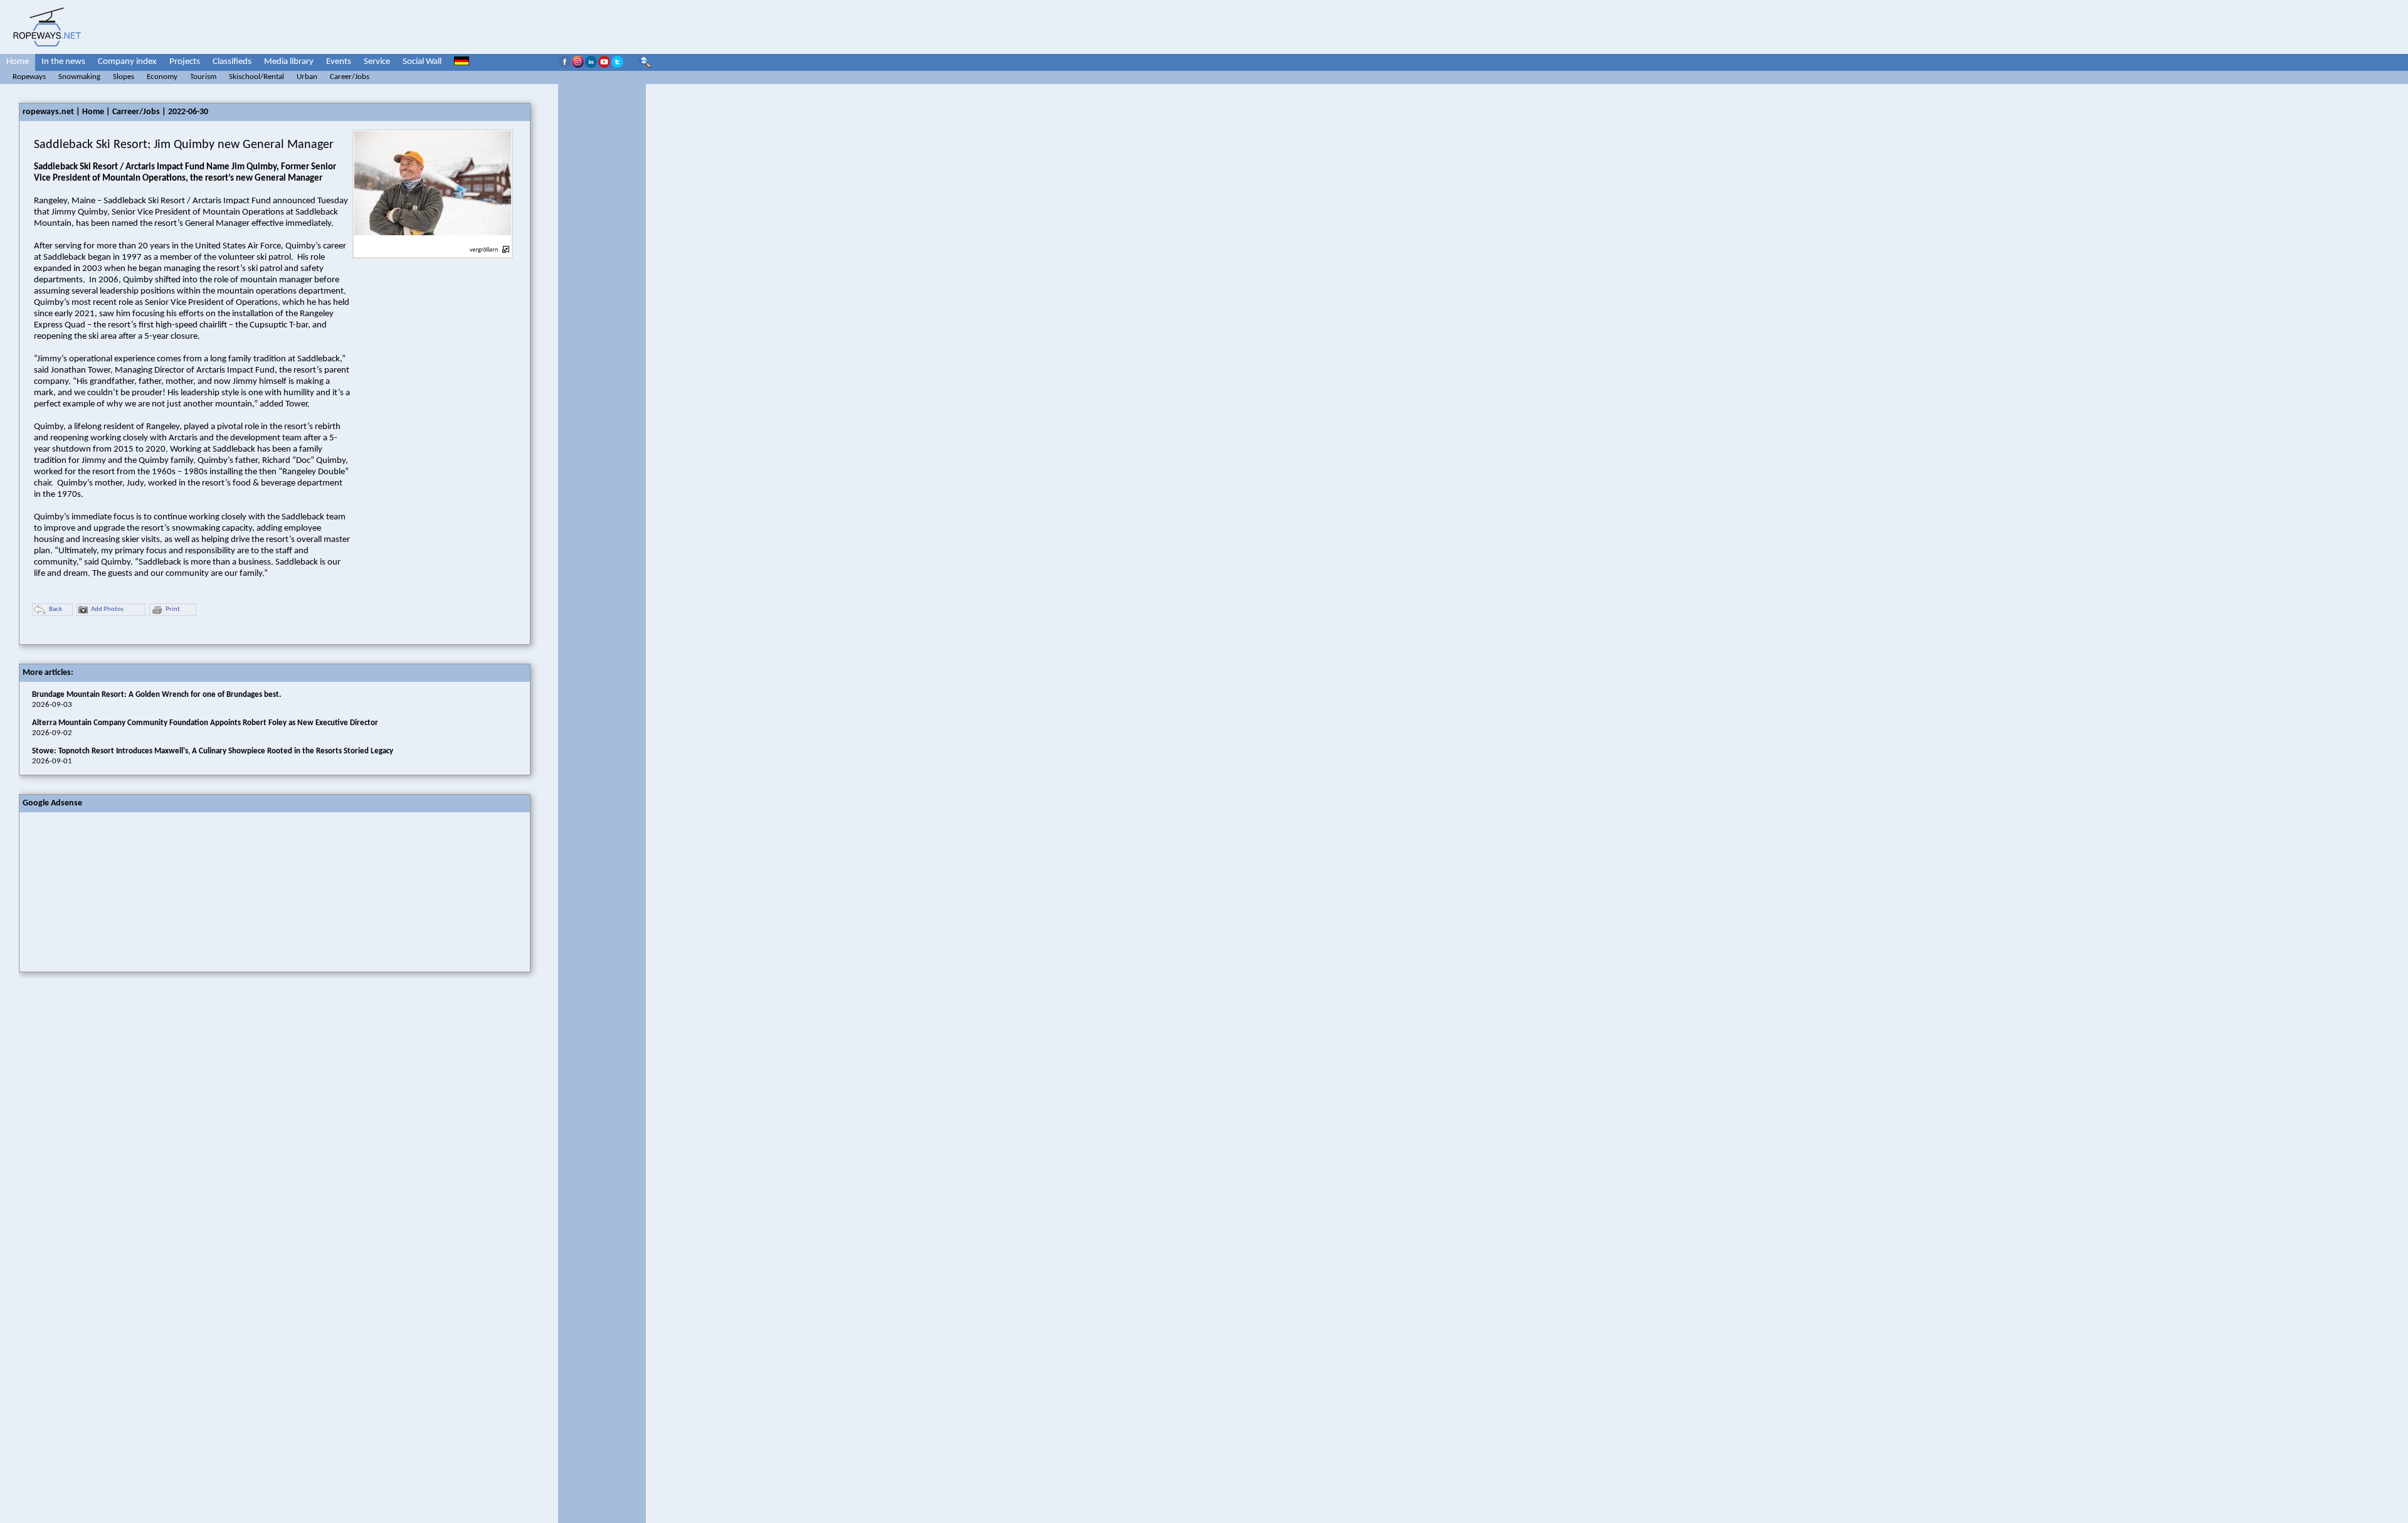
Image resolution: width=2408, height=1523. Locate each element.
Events (339, 62)
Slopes (124, 77)
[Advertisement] (114, 891)
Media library (289, 62)
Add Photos (107, 609)
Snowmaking (79, 77)
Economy (162, 77)
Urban (307, 77)
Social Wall (422, 62)
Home (18, 62)
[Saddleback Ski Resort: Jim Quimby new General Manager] (433, 242)
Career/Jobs (350, 77)
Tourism (203, 77)
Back (55, 609)
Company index (127, 62)
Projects (185, 62)
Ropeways (29, 77)
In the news (63, 62)
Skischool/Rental (256, 77)
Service (377, 62)
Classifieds (232, 62)
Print (173, 609)
